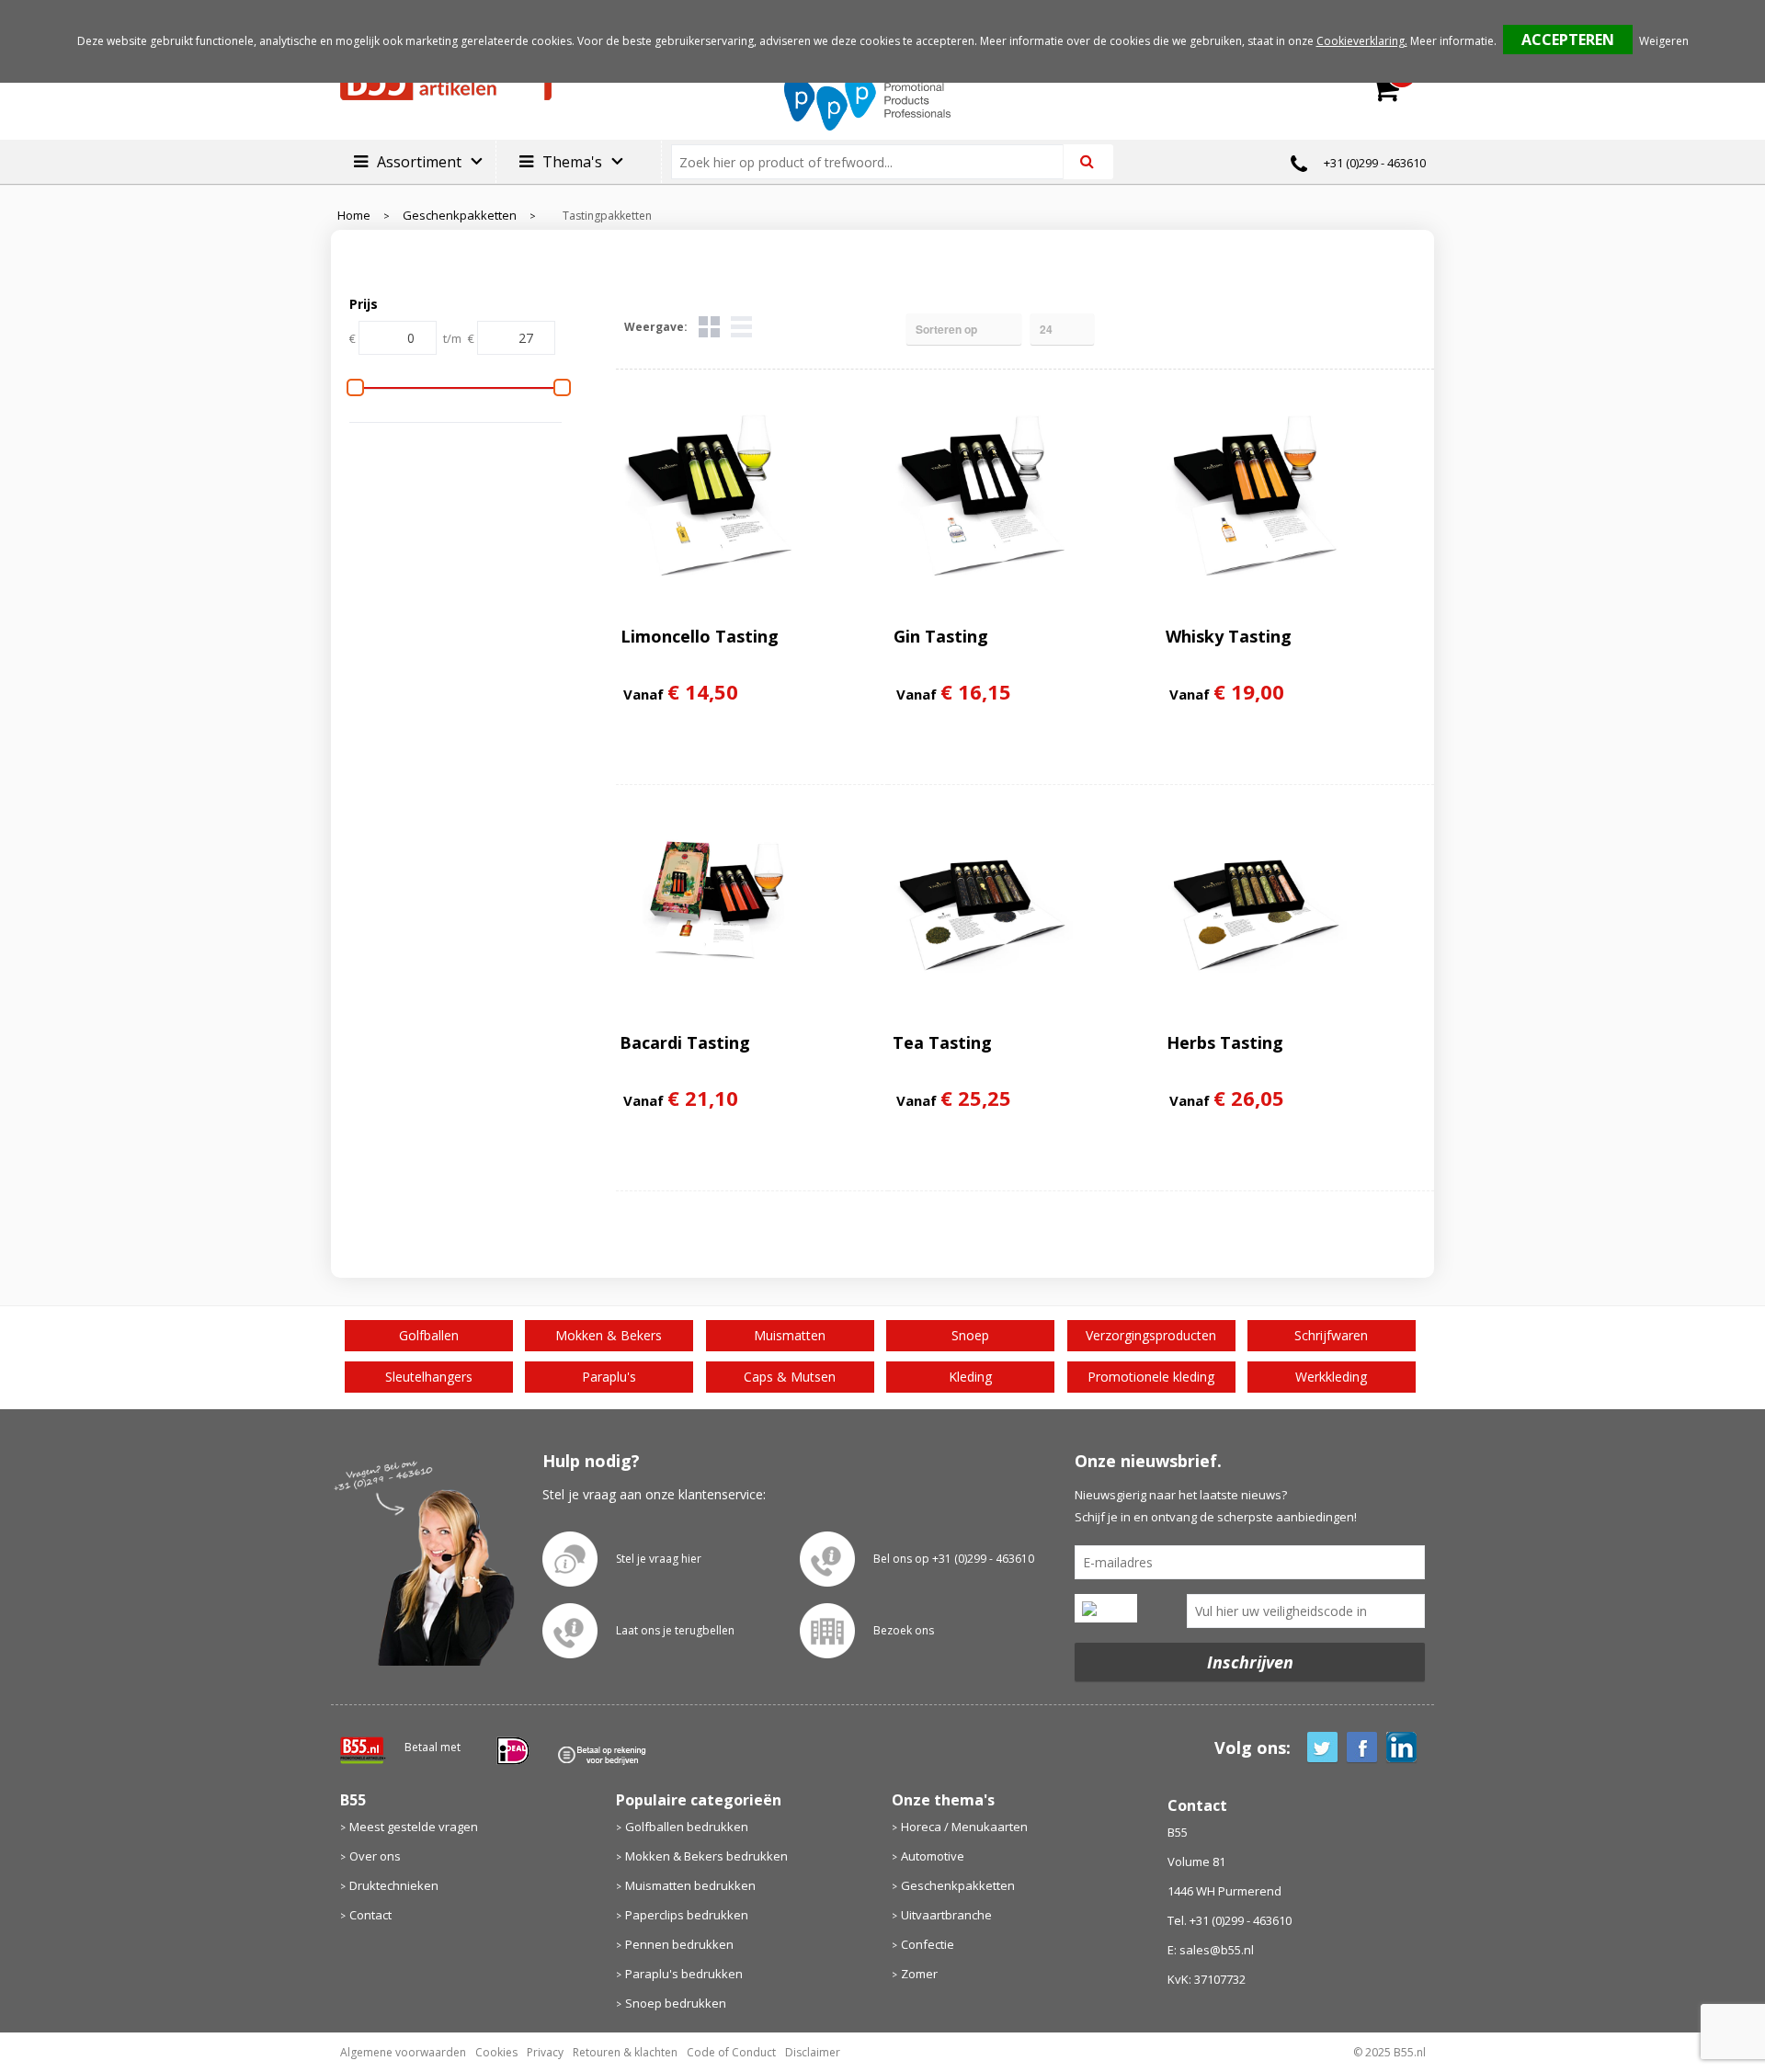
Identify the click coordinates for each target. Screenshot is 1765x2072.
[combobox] (875, 162)
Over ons (375, 1856)
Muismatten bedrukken (690, 1885)
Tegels (709, 327)
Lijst (741, 327)
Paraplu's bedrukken (684, 1974)
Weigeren (1664, 41)
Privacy (545, 2052)
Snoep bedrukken (676, 2003)
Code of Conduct (731, 2052)
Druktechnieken (394, 1885)
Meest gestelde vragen (414, 1827)
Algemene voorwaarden (403, 2052)
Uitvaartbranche (946, 1915)
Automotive (933, 1856)
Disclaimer (813, 2052)
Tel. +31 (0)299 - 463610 (1230, 1920)
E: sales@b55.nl (1211, 1950)
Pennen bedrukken (679, 1944)
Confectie (928, 1944)
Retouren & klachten (625, 2052)
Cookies (496, 2052)
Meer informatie (1452, 41)
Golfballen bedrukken (687, 1827)
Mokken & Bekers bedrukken (706, 1856)
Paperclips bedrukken (687, 1915)
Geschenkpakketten (460, 216)
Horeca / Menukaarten (964, 1827)
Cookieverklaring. (1362, 41)
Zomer (919, 1974)
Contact (370, 1915)
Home (354, 216)
